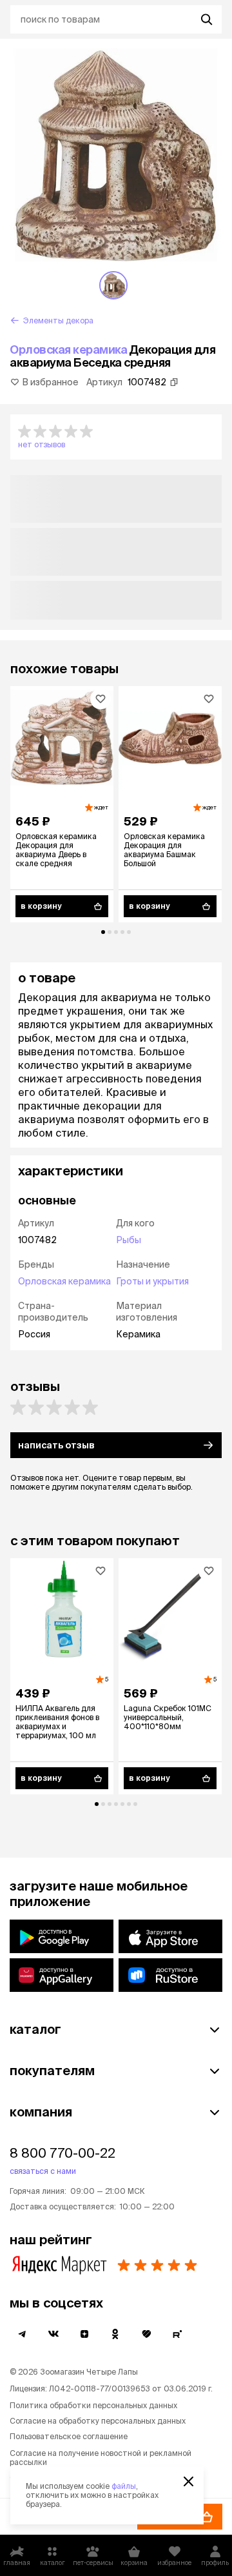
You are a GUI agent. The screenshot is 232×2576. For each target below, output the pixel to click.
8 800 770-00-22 (63, 2153)
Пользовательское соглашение (69, 2436)
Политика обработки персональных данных (93, 2405)
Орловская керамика (68, 350)
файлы (124, 2486)
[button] (116, 437)
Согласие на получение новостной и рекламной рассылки (101, 2458)
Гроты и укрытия (152, 1281)
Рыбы (129, 1240)
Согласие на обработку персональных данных (98, 2421)
